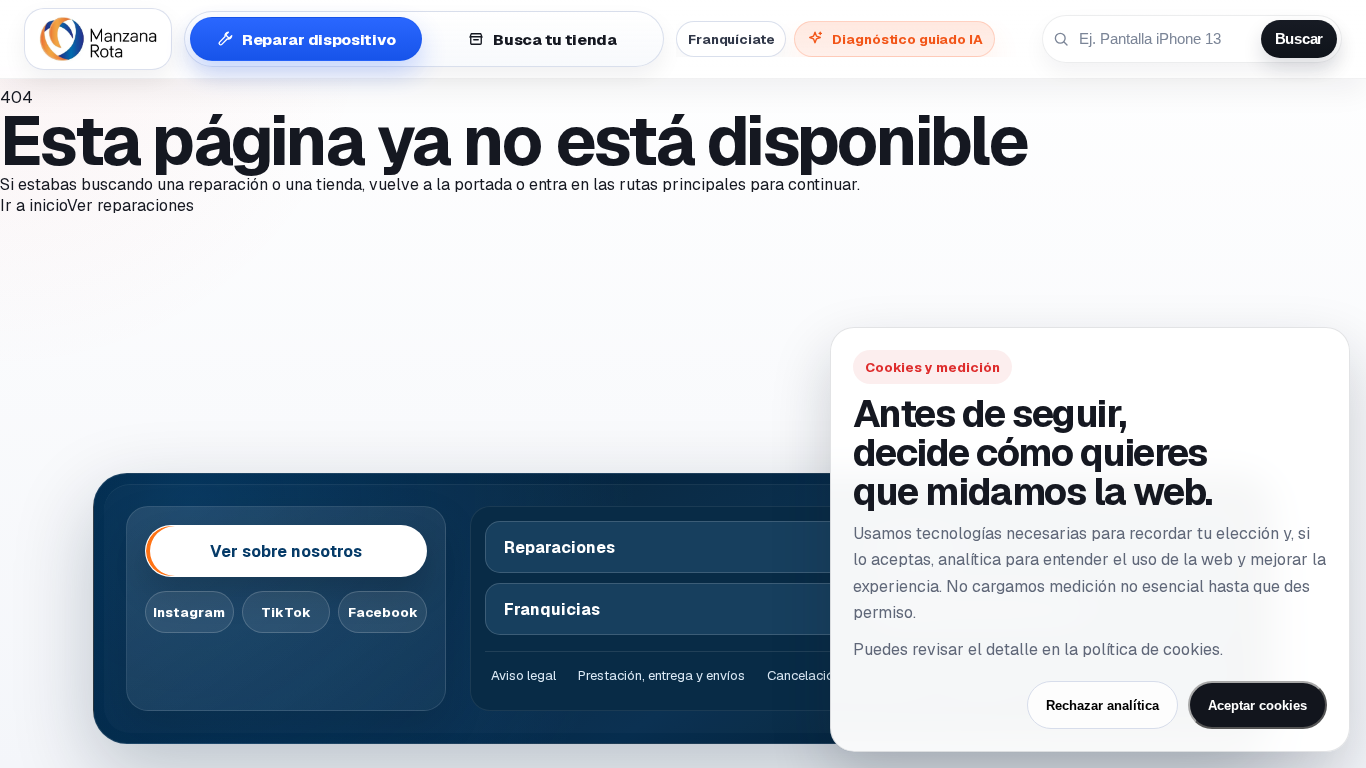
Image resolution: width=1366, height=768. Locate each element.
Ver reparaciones (130, 205)
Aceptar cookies (1257, 705)
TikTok (286, 612)
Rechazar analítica (1102, 705)
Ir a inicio (33, 205)
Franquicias (552, 609)
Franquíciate (731, 39)
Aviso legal (523, 675)
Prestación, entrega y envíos (661, 675)
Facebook (383, 612)
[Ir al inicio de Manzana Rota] (98, 39)
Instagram (189, 612)
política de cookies (1151, 649)
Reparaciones (559, 547)
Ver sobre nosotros (286, 551)
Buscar (1299, 39)
